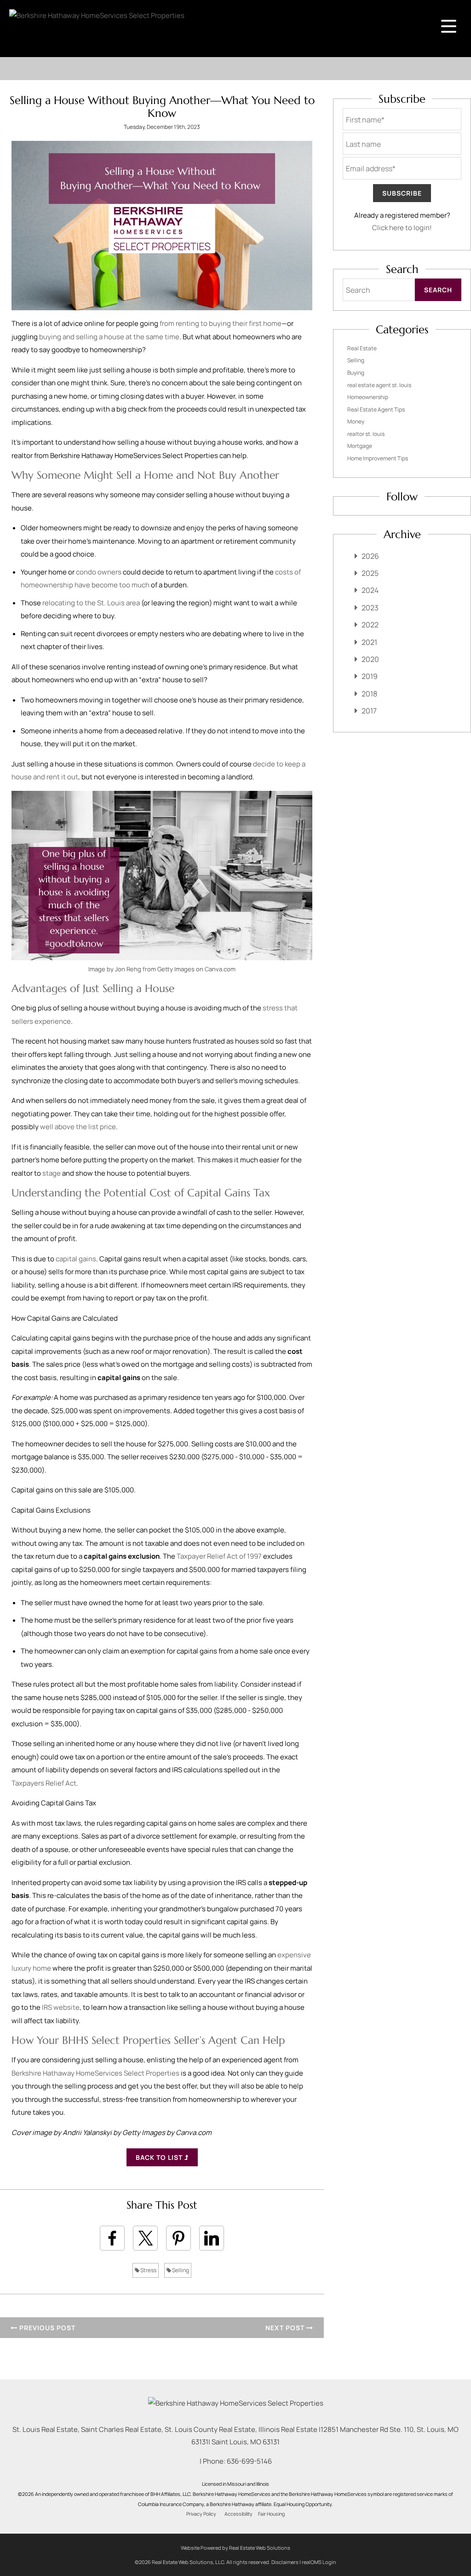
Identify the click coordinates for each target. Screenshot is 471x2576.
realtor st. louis (366, 434)
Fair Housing (271, 2514)
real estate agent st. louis (379, 385)
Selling (180, 2270)
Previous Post (46, 2328)
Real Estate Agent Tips (376, 409)
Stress (148, 2270)
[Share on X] (145, 2238)
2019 (370, 676)
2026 (370, 556)
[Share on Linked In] (212, 2238)
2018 (369, 694)
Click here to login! (402, 228)
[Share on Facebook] (112, 2238)
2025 (370, 573)
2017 (369, 711)
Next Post (286, 2328)
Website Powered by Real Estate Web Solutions (235, 2548)
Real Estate (362, 348)
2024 (370, 590)
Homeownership (368, 397)
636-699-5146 (249, 2461)
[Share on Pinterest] (178, 2238)
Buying (356, 373)
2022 (370, 625)
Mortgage (360, 446)
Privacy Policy (201, 2514)
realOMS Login (319, 2562)
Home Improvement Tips (378, 458)
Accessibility (238, 2514)
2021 (369, 642)
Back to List (160, 2157)
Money (356, 421)
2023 (370, 608)
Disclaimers (285, 2562)
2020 (370, 659)
